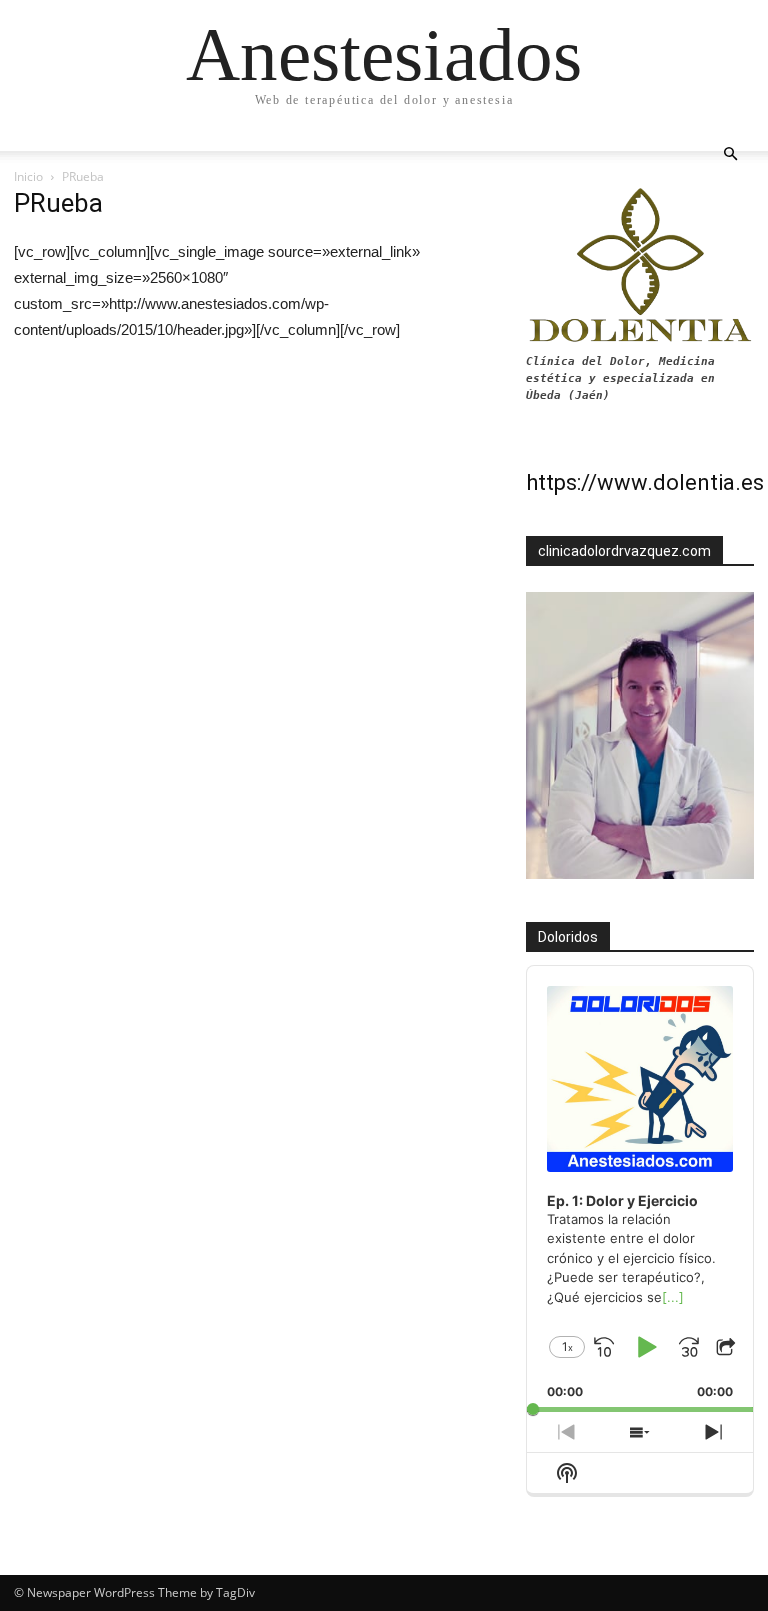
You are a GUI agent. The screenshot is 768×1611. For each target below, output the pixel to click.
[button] (730, 154)
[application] (640, 1189)
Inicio (28, 176)
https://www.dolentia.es (645, 482)
